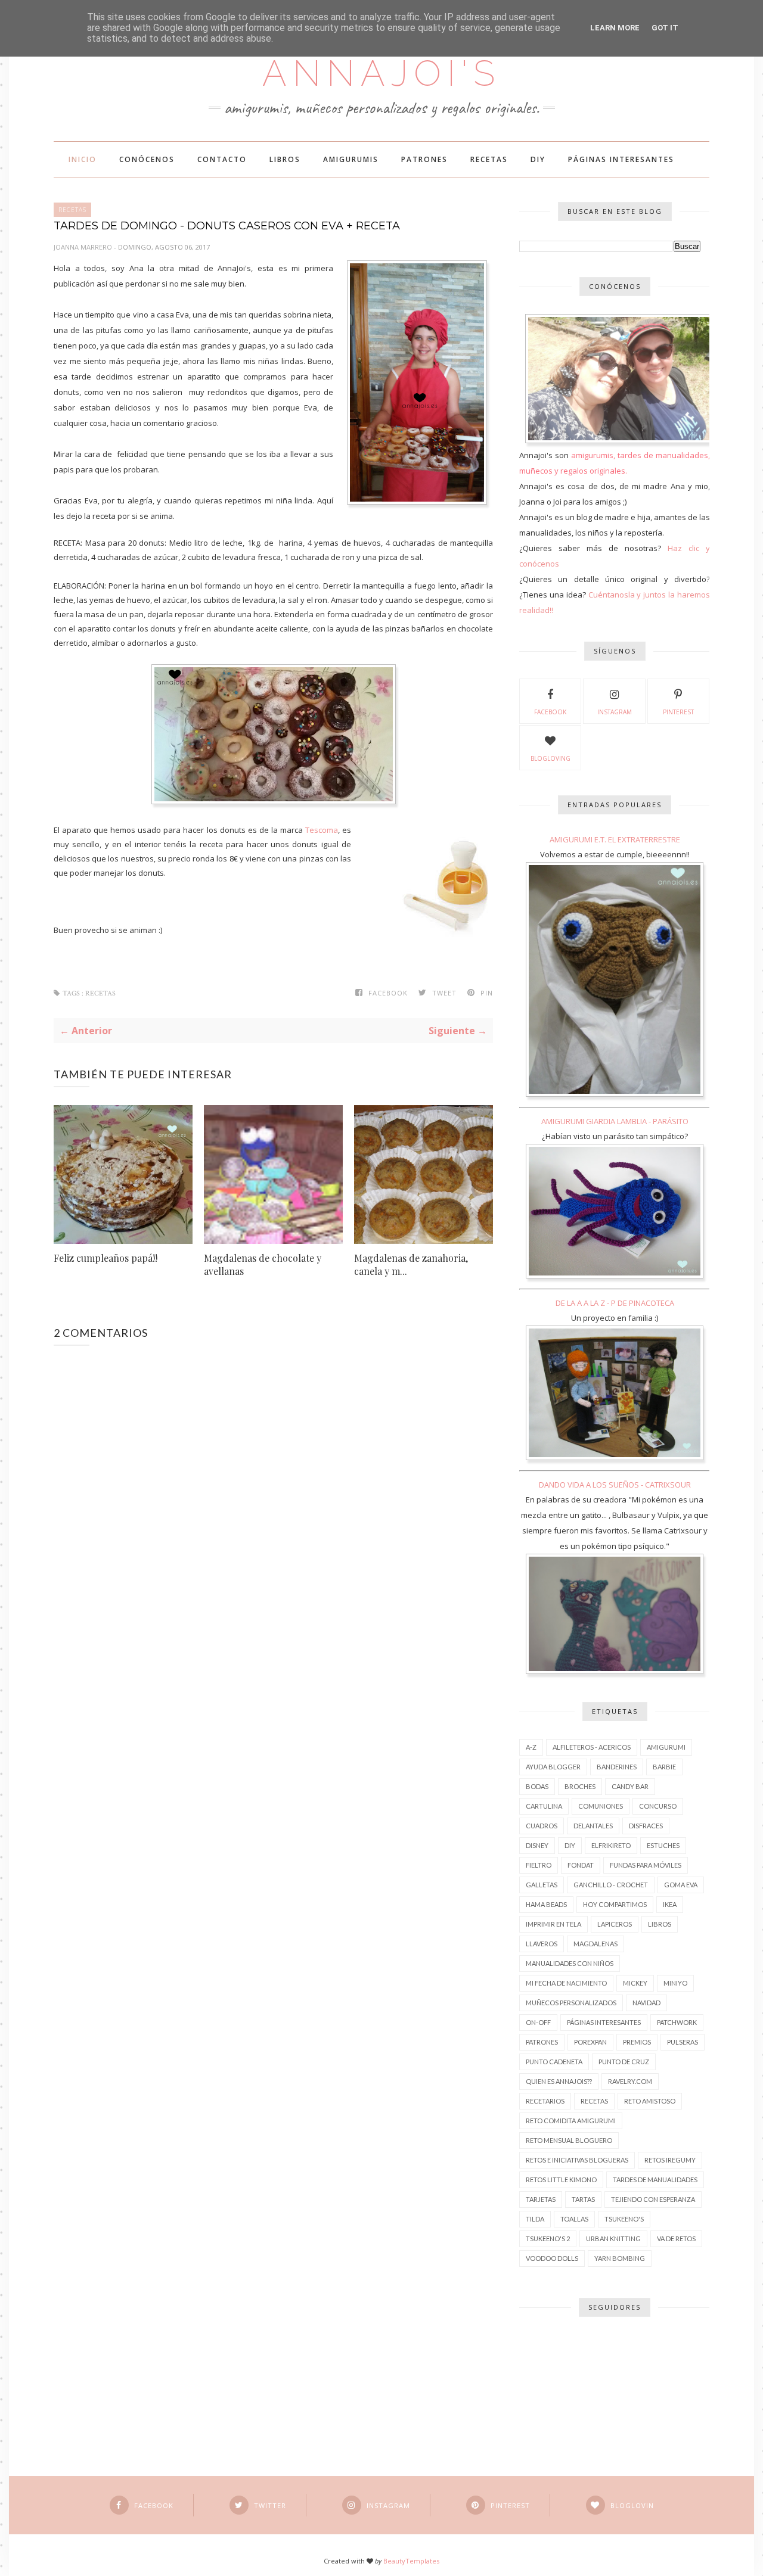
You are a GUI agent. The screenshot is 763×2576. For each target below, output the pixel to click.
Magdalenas (595, 1944)
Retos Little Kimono (561, 2180)
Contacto (222, 159)
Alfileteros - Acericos (592, 1747)
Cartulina (544, 1806)
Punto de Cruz (624, 2062)
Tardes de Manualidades (655, 2180)
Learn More (615, 28)
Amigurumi (666, 1747)
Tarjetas (541, 2199)
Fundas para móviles (646, 1865)
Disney (537, 1845)
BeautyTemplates (411, 2561)
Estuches (663, 1845)
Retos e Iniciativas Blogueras (577, 2160)
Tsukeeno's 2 (548, 2239)
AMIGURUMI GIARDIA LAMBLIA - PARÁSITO (615, 1121)
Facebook (550, 712)
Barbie (664, 1767)
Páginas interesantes (604, 2022)
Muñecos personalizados (571, 2003)
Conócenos (147, 159)
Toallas (574, 2219)
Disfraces (646, 1826)
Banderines (617, 1767)
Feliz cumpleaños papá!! (106, 1258)
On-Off (538, 2022)
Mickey (635, 1983)
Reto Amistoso (650, 2101)
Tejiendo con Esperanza (653, 2199)
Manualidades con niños (570, 1963)
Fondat (581, 1865)
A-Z (531, 1747)
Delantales (593, 1826)
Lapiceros (615, 1924)
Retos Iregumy (670, 2160)
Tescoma (322, 830)
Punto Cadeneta (554, 2062)
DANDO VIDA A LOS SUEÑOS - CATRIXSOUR (615, 1485)
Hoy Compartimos (615, 1904)
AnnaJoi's (381, 73)
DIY (538, 159)
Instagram (615, 712)
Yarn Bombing (620, 2258)
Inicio (83, 159)
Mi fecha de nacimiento (566, 1983)
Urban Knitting (613, 2239)
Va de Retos (676, 2239)
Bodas (537, 1786)
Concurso (658, 1806)
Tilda (535, 2219)
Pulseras (683, 2042)
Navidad (646, 2003)
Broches (580, 1786)
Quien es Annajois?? (559, 2081)
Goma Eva (681, 1885)
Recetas (489, 159)
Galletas (542, 1885)
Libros (285, 159)
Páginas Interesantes (621, 159)
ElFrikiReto (611, 1845)
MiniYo (675, 1983)
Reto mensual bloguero (569, 2140)
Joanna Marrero (84, 247)
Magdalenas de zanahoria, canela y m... (411, 1264)
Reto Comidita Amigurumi (571, 2121)
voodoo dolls (552, 2258)
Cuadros (542, 1826)
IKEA (670, 1904)
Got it (665, 28)
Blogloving (550, 758)
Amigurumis (351, 159)
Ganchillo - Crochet (611, 1885)
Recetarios (545, 2101)
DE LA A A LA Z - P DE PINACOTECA (615, 1303)
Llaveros (542, 1944)
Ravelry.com (630, 2081)
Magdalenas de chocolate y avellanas (263, 1264)
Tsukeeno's (624, 2219)
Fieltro (539, 1865)
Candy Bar (630, 1786)
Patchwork (677, 2022)
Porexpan (590, 2042)
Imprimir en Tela (553, 1924)
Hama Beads (546, 1904)
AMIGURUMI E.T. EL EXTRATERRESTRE (615, 839)
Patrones (424, 159)
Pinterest (678, 712)
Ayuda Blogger (553, 1767)
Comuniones (601, 1806)
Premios (637, 2042)
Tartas (583, 2199)
